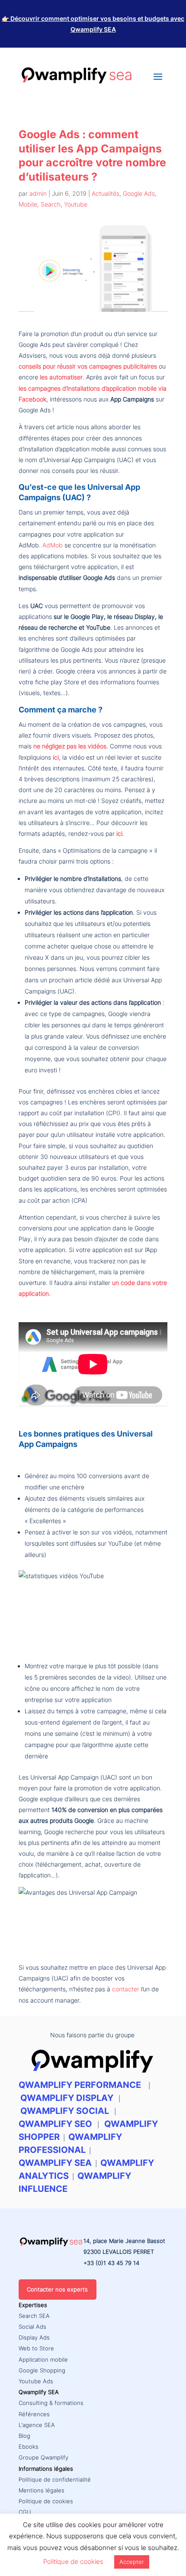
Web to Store (36, 2348)
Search (51, 204)
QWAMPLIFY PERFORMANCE (81, 2085)
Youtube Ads (36, 2381)
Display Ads (34, 2337)
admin (38, 193)
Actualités (106, 193)
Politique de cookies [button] (73, 2561)
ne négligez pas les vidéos (70, 746)
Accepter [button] (132, 2562)
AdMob (53, 545)
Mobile (28, 204)
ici (56, 757)
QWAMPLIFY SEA (55, 2163)
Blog (24, 2436)
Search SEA (34, 2316)
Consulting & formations (51, 2403)
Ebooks (29, 2447)
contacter (126, 1989)
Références (34, 2414)
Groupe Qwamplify (43, 2457)
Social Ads (32, 2327)
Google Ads (139, 193)
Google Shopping (42, 2370)
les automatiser (61, 377)
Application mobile (43, 2359)
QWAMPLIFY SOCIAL (65, 2111)
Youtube (76, 204)
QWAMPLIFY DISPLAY (67, 2098)
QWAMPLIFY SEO (55, 2124)
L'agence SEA (37, 2425)
